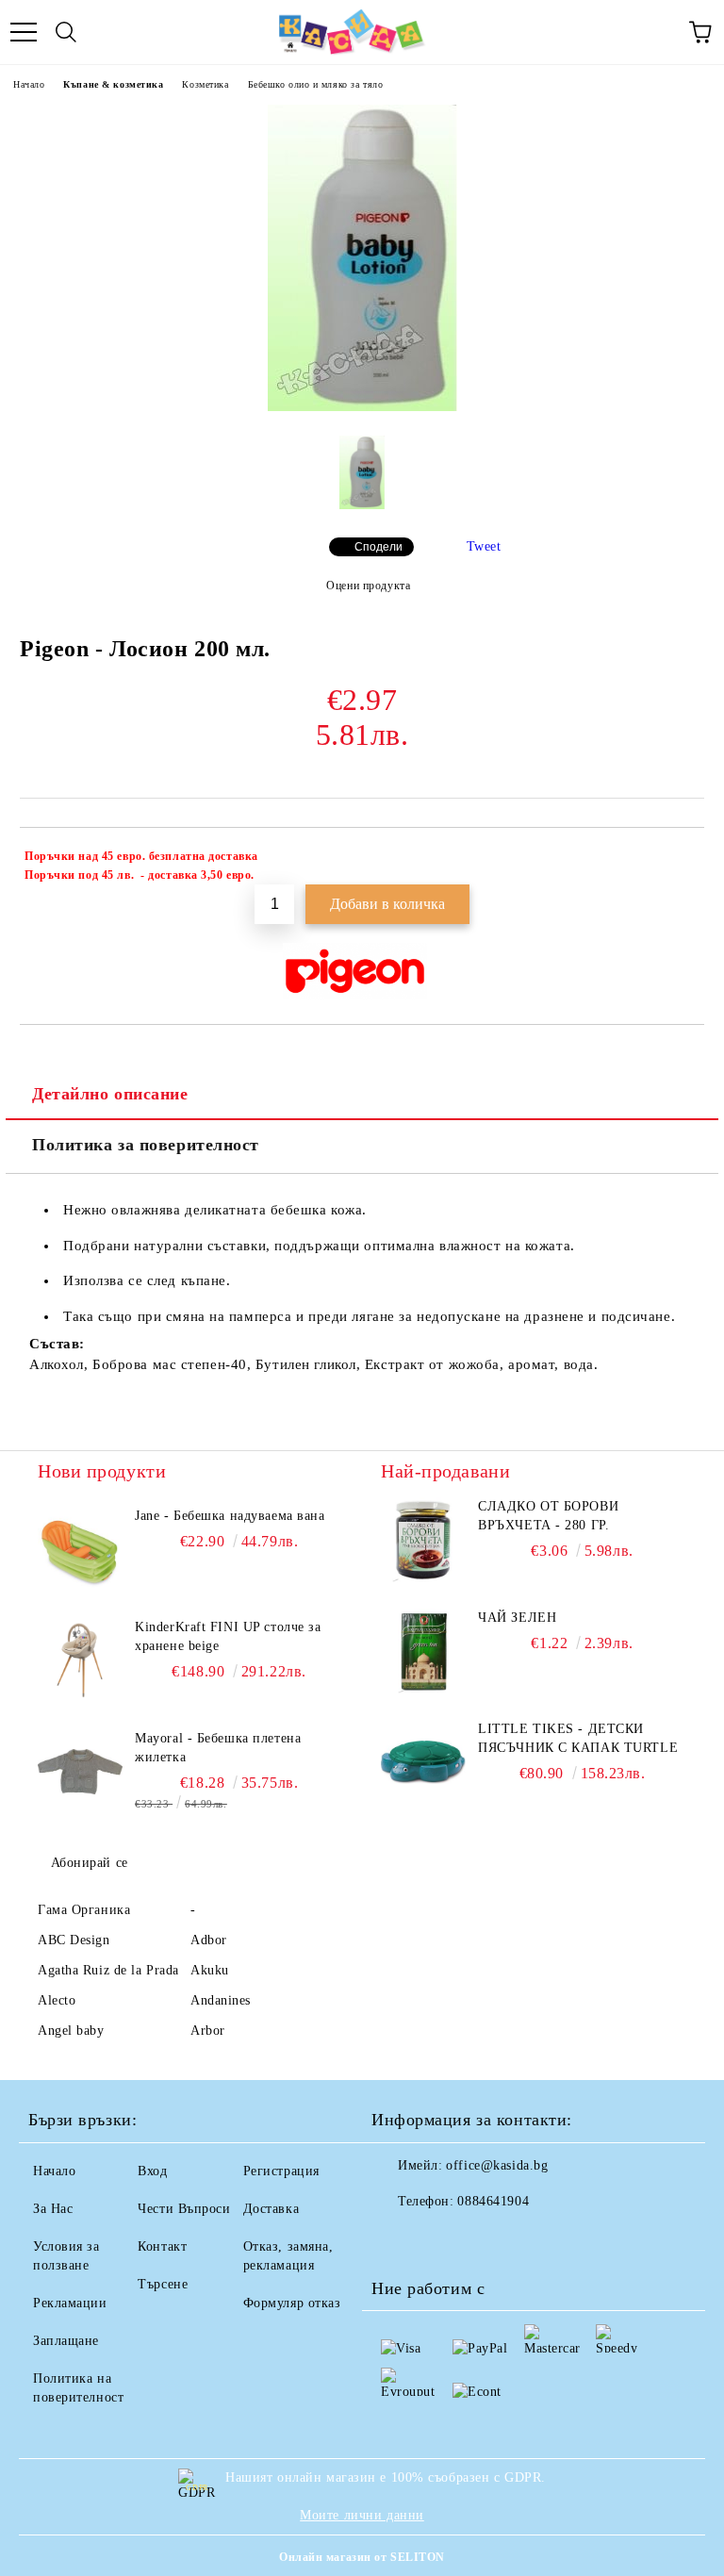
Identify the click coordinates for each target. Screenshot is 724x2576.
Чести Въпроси (184, 2209)
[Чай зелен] (423, 1651)
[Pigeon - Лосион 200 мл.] (362, 407)
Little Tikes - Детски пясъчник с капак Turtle (578, 1738)
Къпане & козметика (113, 84)
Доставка (271, 2209)
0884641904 (493, 2201)
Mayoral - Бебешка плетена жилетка (218, 1748)
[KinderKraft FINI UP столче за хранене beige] (80, 1660)
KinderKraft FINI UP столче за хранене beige (228, 1636)
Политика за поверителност (146, 1145)
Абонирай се (90, 1863)
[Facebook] (396, 2239)
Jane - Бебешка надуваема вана (230, 1516)
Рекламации (70, 2303)
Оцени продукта (368, 586)
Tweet (484, 546)
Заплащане (66, 2341)
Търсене (163, 2284)
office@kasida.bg (497, 2165)
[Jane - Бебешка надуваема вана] (80, 1549)
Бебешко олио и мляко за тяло (316, 84)
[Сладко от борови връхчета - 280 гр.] (423, 1540)
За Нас (53, 2209)
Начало (29, 84)
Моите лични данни (362, 2515)
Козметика (205, 84)
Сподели (378, 547)
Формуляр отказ (292, 2303)
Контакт (162, 2246)
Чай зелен (517, 1618)
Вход (152, 2171)
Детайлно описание (110, 1094)
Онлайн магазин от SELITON (362, 2557)
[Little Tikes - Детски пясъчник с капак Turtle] (423, 1762)
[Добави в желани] (677, 859)
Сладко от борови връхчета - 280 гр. (548, 1516)
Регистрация (281, 2171)
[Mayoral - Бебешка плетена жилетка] (80, 1772)
